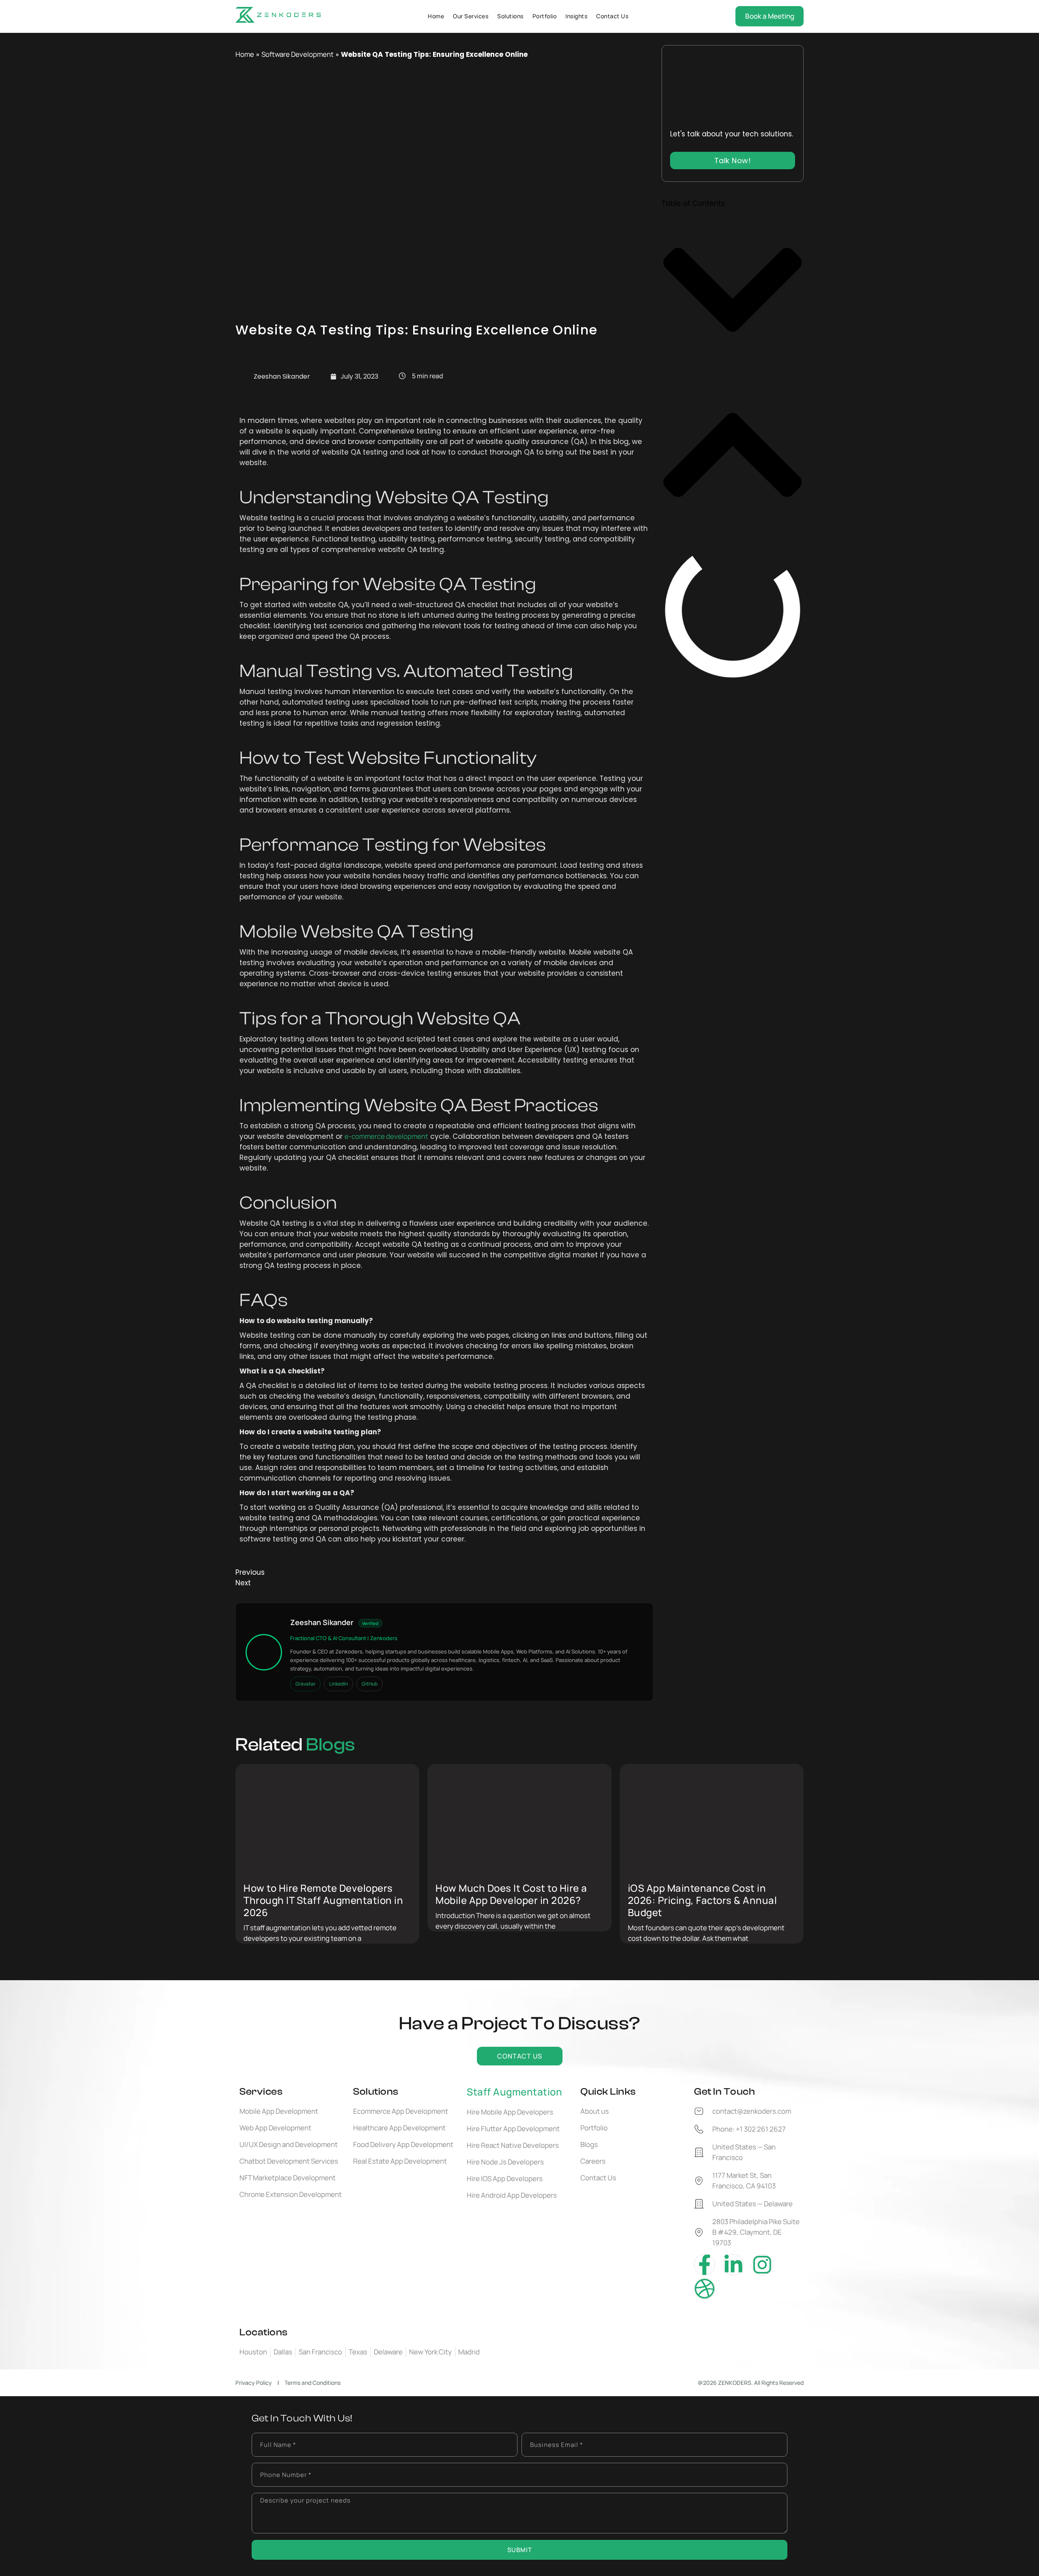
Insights (576, 16)
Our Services (471, 16)
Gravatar (305, 1684)
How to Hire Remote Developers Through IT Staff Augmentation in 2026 (323, 1900)
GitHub (370, 1684)
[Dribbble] (705, 2289)
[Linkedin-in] (733, 2265)
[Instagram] (762, 2265)
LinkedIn (338, 1684)
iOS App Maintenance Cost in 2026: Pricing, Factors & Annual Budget (703, 1900)
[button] (733, 291)
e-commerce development (386, 1136)
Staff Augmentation (514, 2092)
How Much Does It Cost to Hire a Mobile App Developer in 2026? (511, 1894)
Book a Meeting (770, 16)
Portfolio (545, 16)
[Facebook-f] (705, 2265)
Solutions (510, 16)
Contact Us (612, 16)
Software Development (297, 54)
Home (436, 16)
